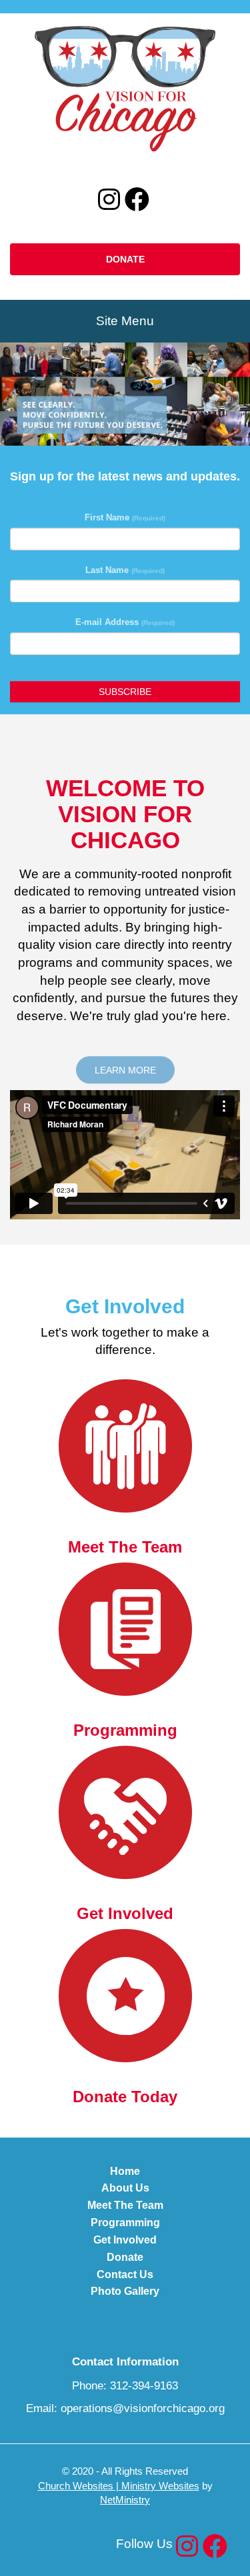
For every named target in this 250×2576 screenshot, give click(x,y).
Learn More (125, 1070)
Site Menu (125, 321)
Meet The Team (125, 2205)
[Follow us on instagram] (109, 200)
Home (125, 2171)
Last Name (125, 570)
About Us (125, 2188)
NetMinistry (125, 2500)
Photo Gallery (125, 2291)
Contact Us (125, 2274)
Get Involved (125, 2240)
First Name (125, 517)
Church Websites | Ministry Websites (119, 2486)
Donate (125, 259)
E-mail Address (125, 622)
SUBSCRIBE (125, 692)
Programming (125, 2223)
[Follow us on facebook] (137, 200)
